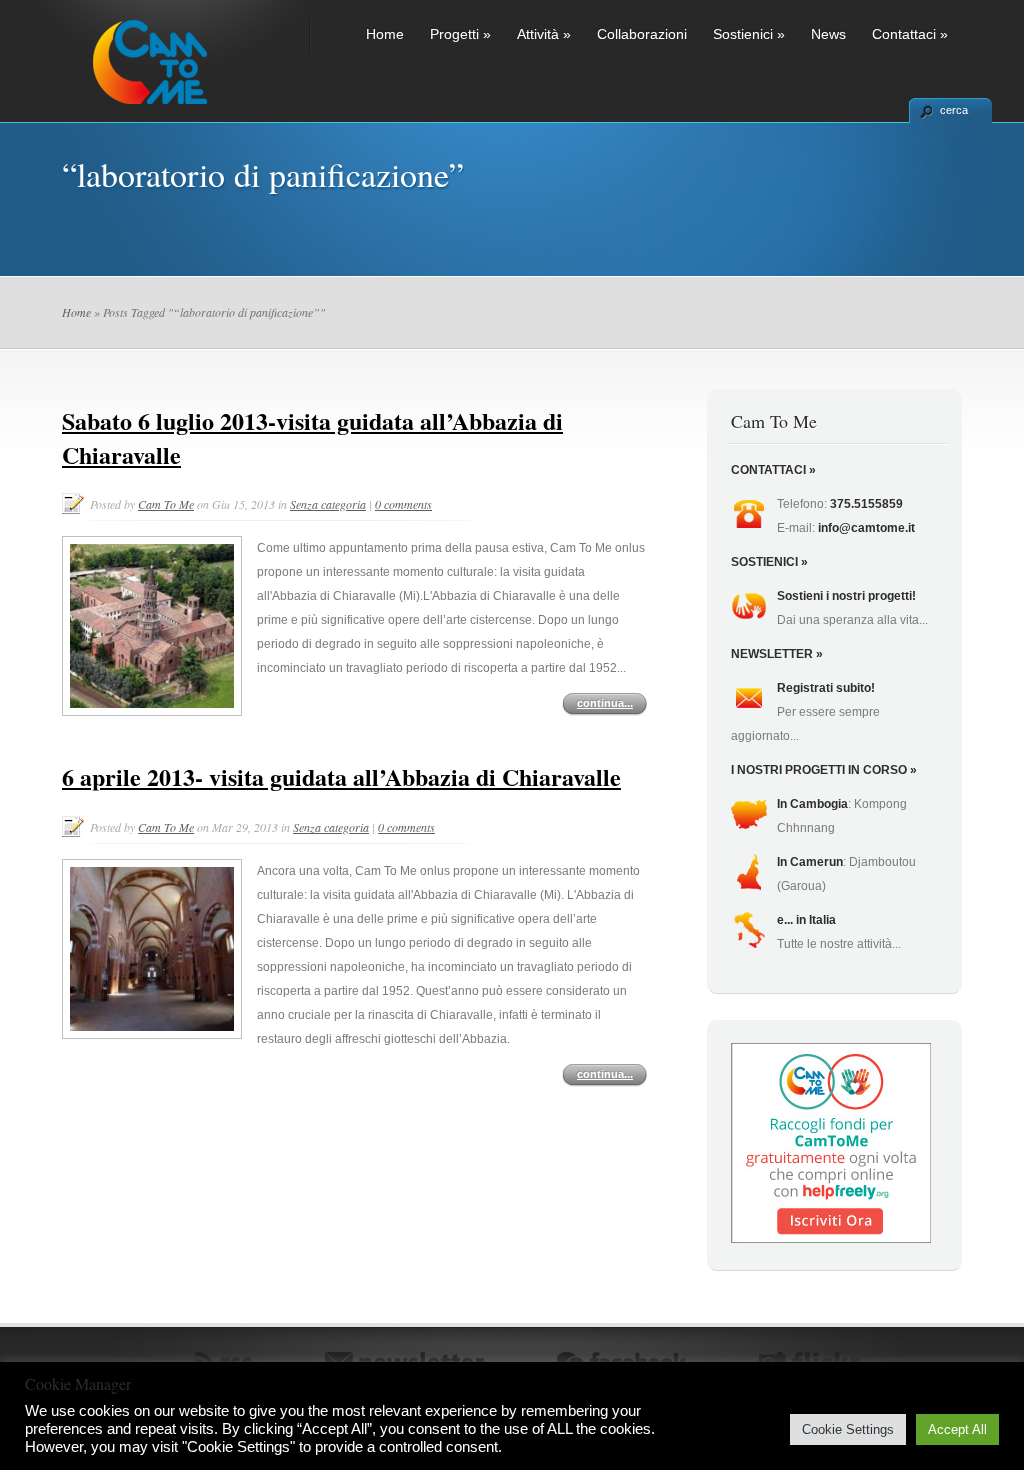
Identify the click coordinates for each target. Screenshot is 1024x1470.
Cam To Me (166, 504)
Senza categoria (328, 504)
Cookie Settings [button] (848, 1429)
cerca (954, 110)
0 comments (403, 504)
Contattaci (910, 34)
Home (385, 34)
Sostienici (749, 34)
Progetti (460, 34)
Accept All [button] (957, 1429)
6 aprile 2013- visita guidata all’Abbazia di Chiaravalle (341, 776)
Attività (544, 34)
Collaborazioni (642, 34)
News (828, 34)
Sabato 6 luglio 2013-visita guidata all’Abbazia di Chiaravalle (312, 437)
